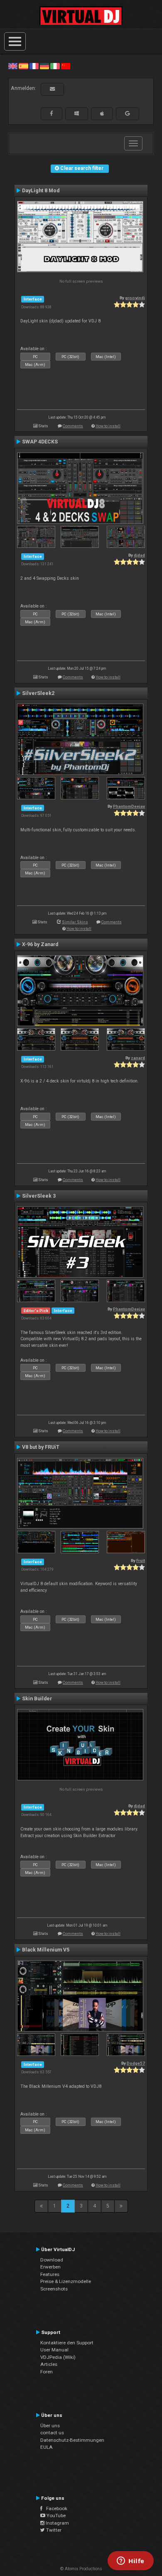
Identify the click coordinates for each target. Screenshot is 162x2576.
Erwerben (50, 2267)
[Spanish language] (23, 66)
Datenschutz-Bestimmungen (72, 2440)
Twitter (53, 2530)
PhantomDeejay (129, 806)
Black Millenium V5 (46, 1950)
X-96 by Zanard (40, 944)
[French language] (34, 66)
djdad (139, 555)
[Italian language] (55, 66)
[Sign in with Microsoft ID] (77, 114)
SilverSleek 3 (39, 1196)
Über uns (50, 2426)
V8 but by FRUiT (41, 1447)
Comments (73, 426)
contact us (52, 2433)
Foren (47, 2372)
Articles (49, 2364)
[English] (13, 66)
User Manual (54, 2350)
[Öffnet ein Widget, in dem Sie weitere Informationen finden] (131, 2561)
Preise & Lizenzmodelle (66, 2281)
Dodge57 (136, 2063)
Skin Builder (37, 1699)
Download (52, 2260)
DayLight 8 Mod (41, 191)
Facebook (55, 2508)
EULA (47, 2447)
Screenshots (54, 2289)
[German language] (44, 66)
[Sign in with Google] (128, 114)
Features (50, 2274)
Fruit (141, 1560)
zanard (138, 1058)
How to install (108, 426)
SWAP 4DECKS (40, 442)
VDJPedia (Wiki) (58, 2357)
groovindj (135, 298)
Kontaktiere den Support (67, 2343)
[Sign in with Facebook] (52, 114)
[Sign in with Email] (52, 89)
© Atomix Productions (81, 2569)
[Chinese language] (66, 66)
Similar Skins (75, 922)
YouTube (55, 2515)
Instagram (57, 2523)
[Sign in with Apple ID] (102, 114)
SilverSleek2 (38, 693)
